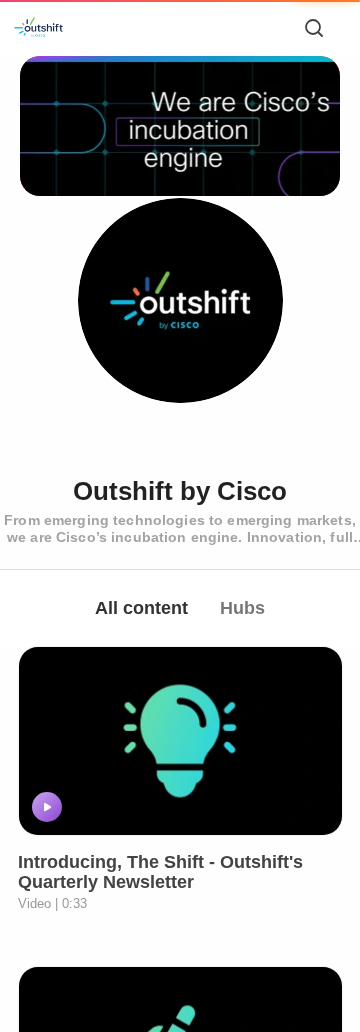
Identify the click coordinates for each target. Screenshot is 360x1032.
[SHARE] (301, 806)
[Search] (314, 28)
